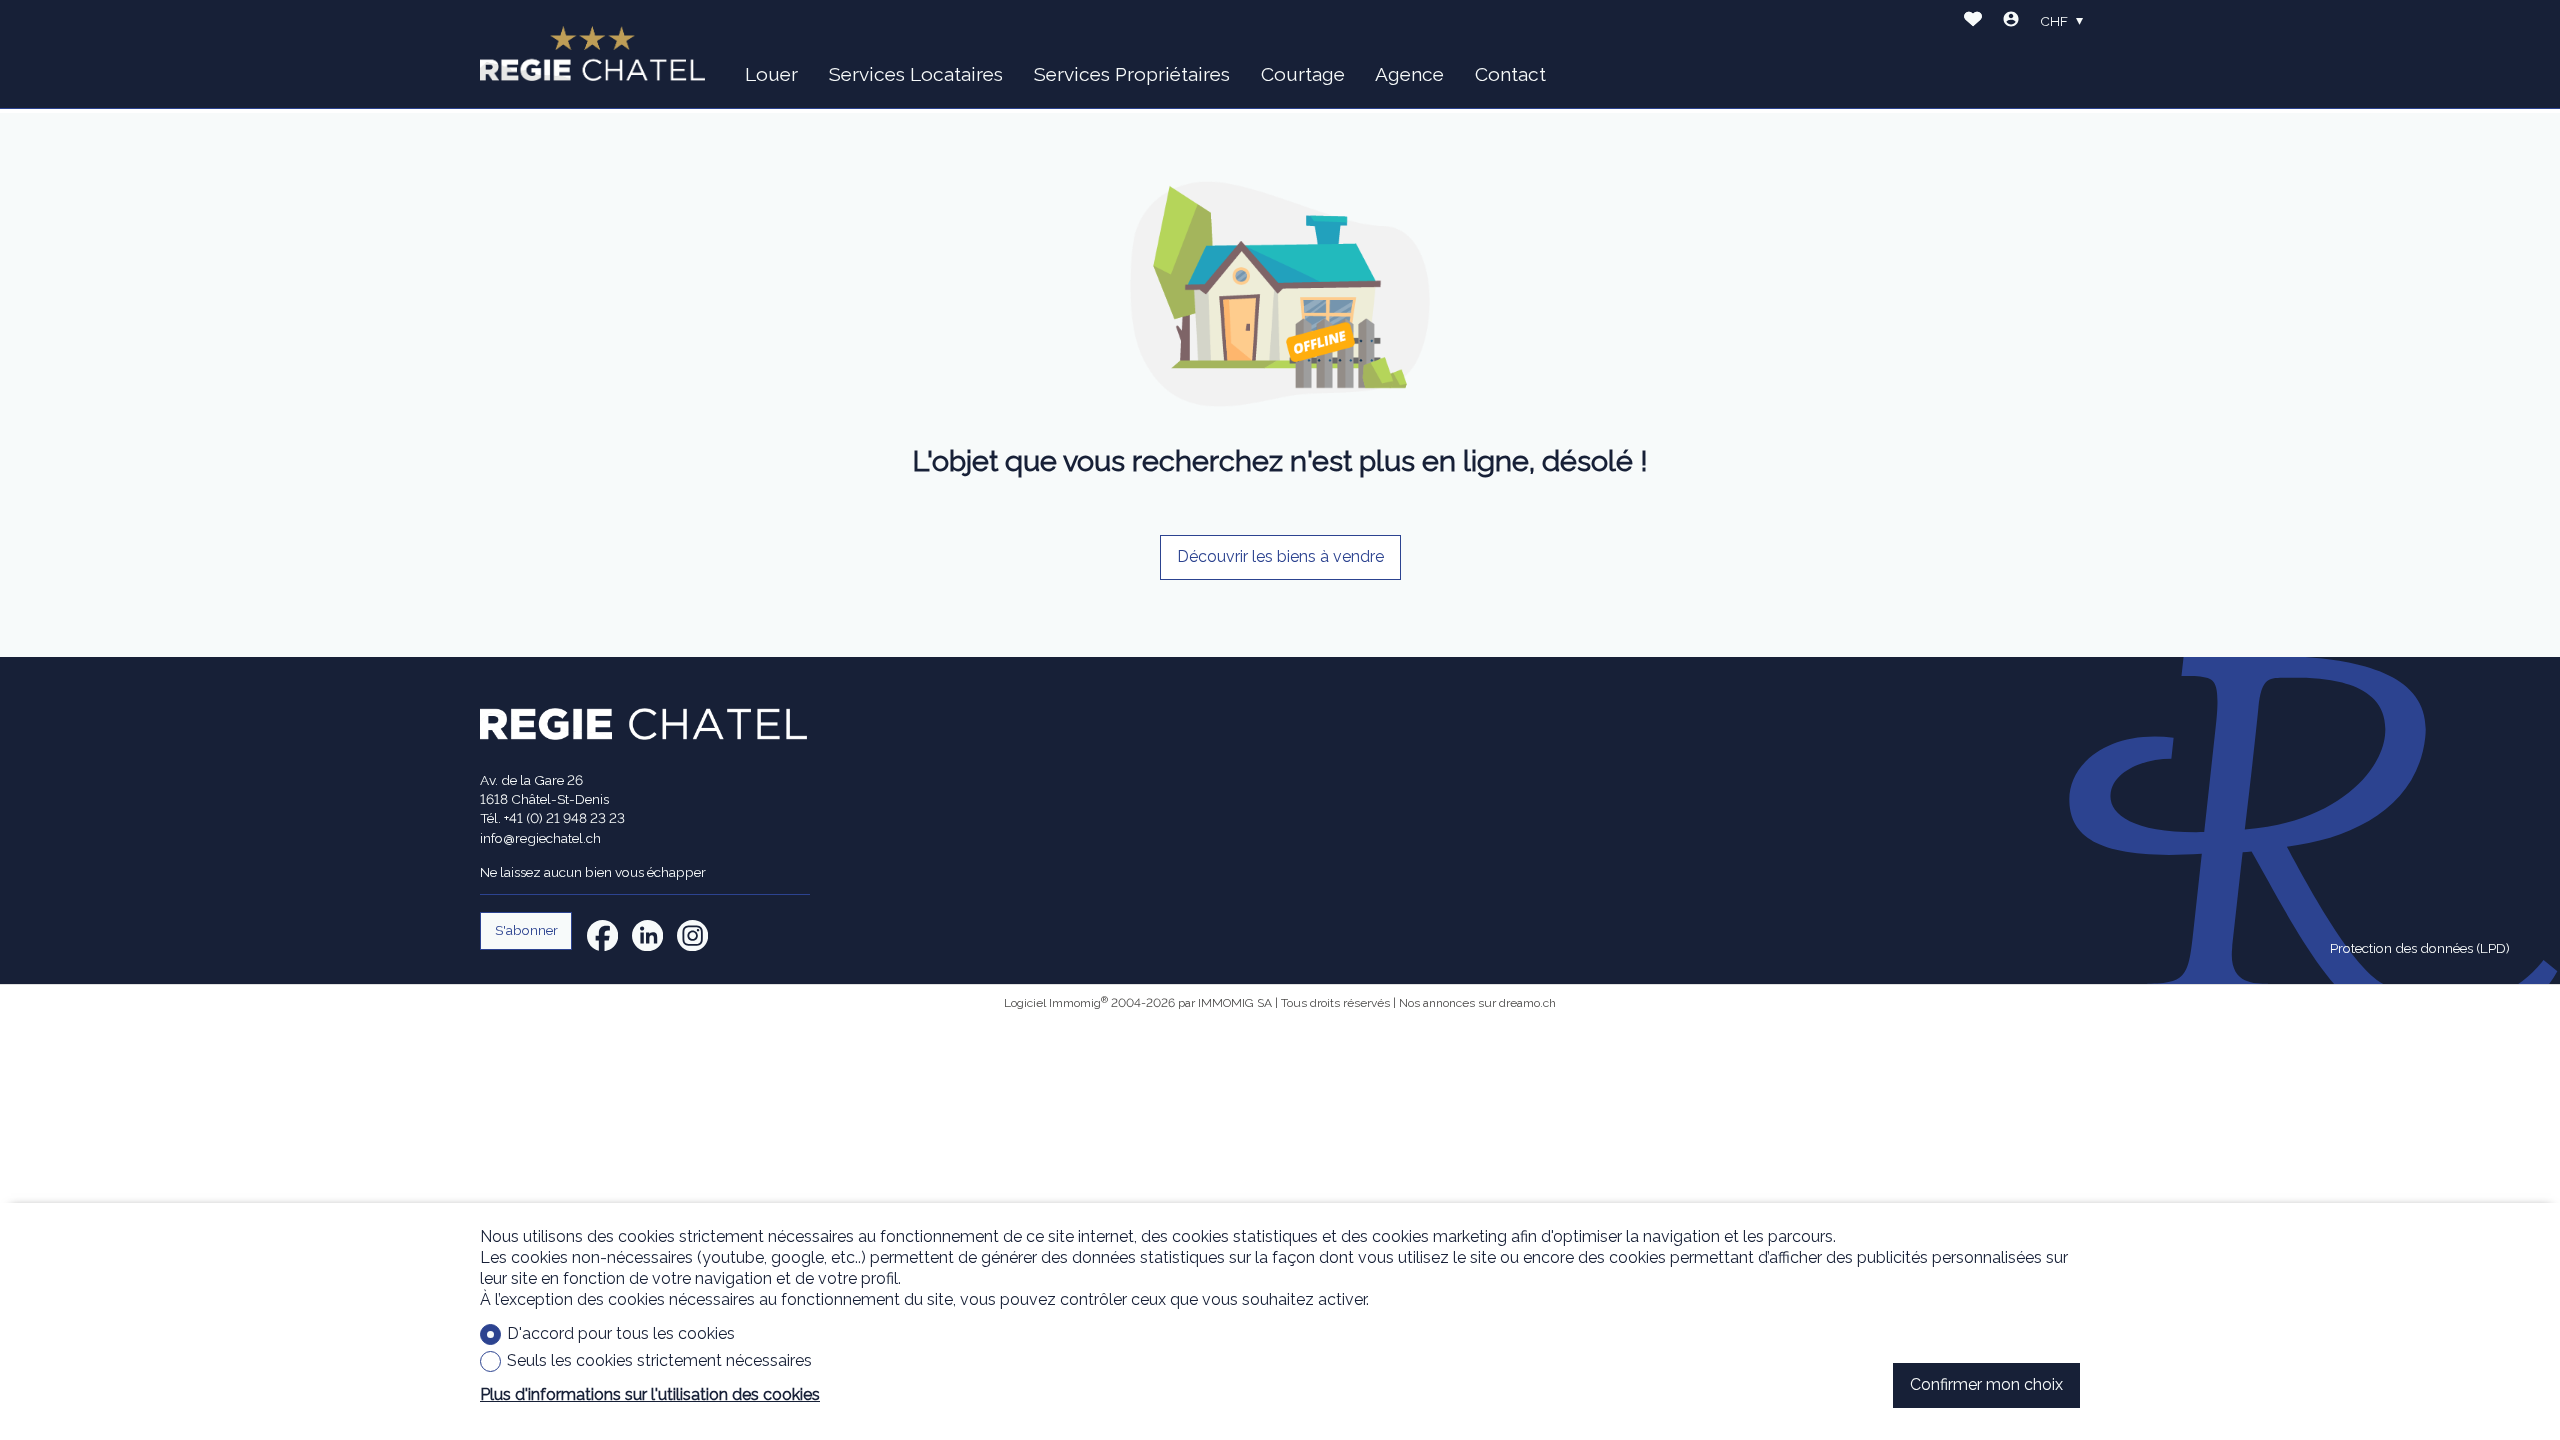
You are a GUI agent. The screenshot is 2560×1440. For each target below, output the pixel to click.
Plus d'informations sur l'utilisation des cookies (650, 1394)
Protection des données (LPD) (2420, 948)
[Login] (2011, 21)
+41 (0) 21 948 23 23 (564, 818)
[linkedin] (647, 935)
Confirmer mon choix (1986, 1384)
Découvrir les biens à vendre (1280, 556)
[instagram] (692, 935)
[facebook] (602, 935)
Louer (771, 74)
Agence (1409, 74)
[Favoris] (1973, 21)
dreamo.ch (1527, 1003)
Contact (1510, 74)
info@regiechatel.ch (540, 838)
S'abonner (526, 930)
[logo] (592, 53)
